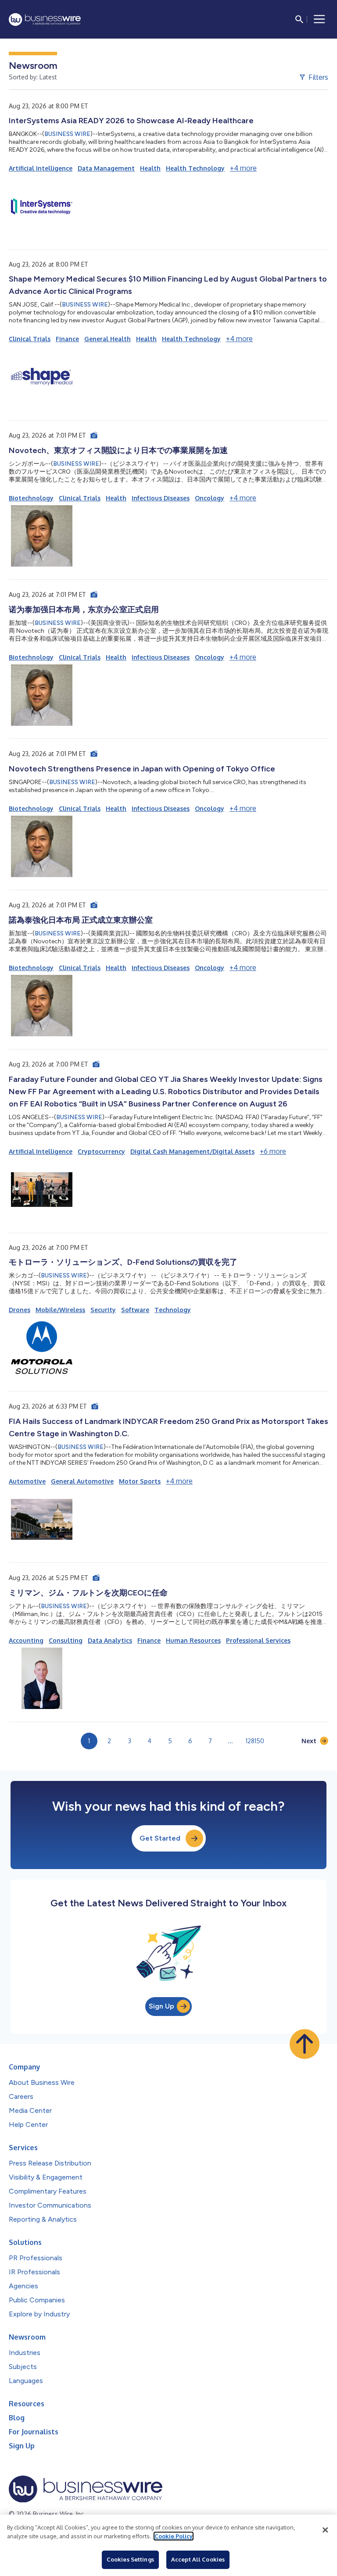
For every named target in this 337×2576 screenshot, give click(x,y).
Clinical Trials (30, 339)
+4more (243, 168)
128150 (255, 1741)
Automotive (27, 1481)
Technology (173, 1310)
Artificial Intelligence (41, 168)
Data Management (106, 168)
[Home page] (45, 20)
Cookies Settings (130, 2559)
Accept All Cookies (198, 2559)
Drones (20, 1310)
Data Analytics (110, 1640)
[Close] (325, 2530)
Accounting (26, 1640)
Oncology (210, 498)
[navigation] (319, 19)
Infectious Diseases (161, 498)
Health (150, 168)
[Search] (299, 19)
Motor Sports (140, 1481)
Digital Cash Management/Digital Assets (192, 1151)
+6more (273, 1151)
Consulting (66, 1640)
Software (135, 1310)
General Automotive (82, 1481)
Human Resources (193, 1640)
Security (103, 1310)
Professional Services (258, 1640)
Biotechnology (31, 498)
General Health (108, 339)
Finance (67, 339)
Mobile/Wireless (60, 1310)
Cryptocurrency (101, 1151)
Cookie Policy (174, 2536)
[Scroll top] (305, 2044)
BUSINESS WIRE (67, 134)
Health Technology (195, 168)
